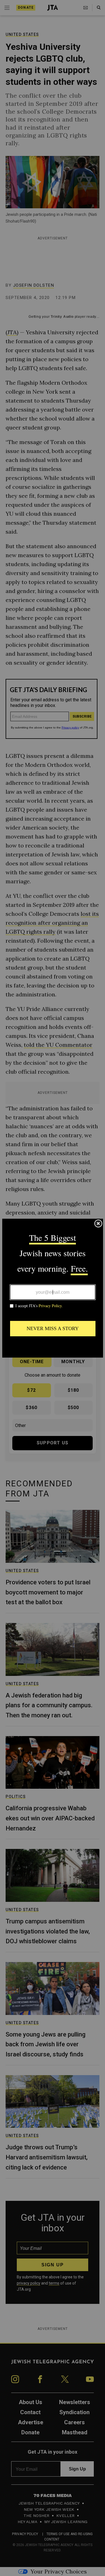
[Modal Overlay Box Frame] (53, 1288)
